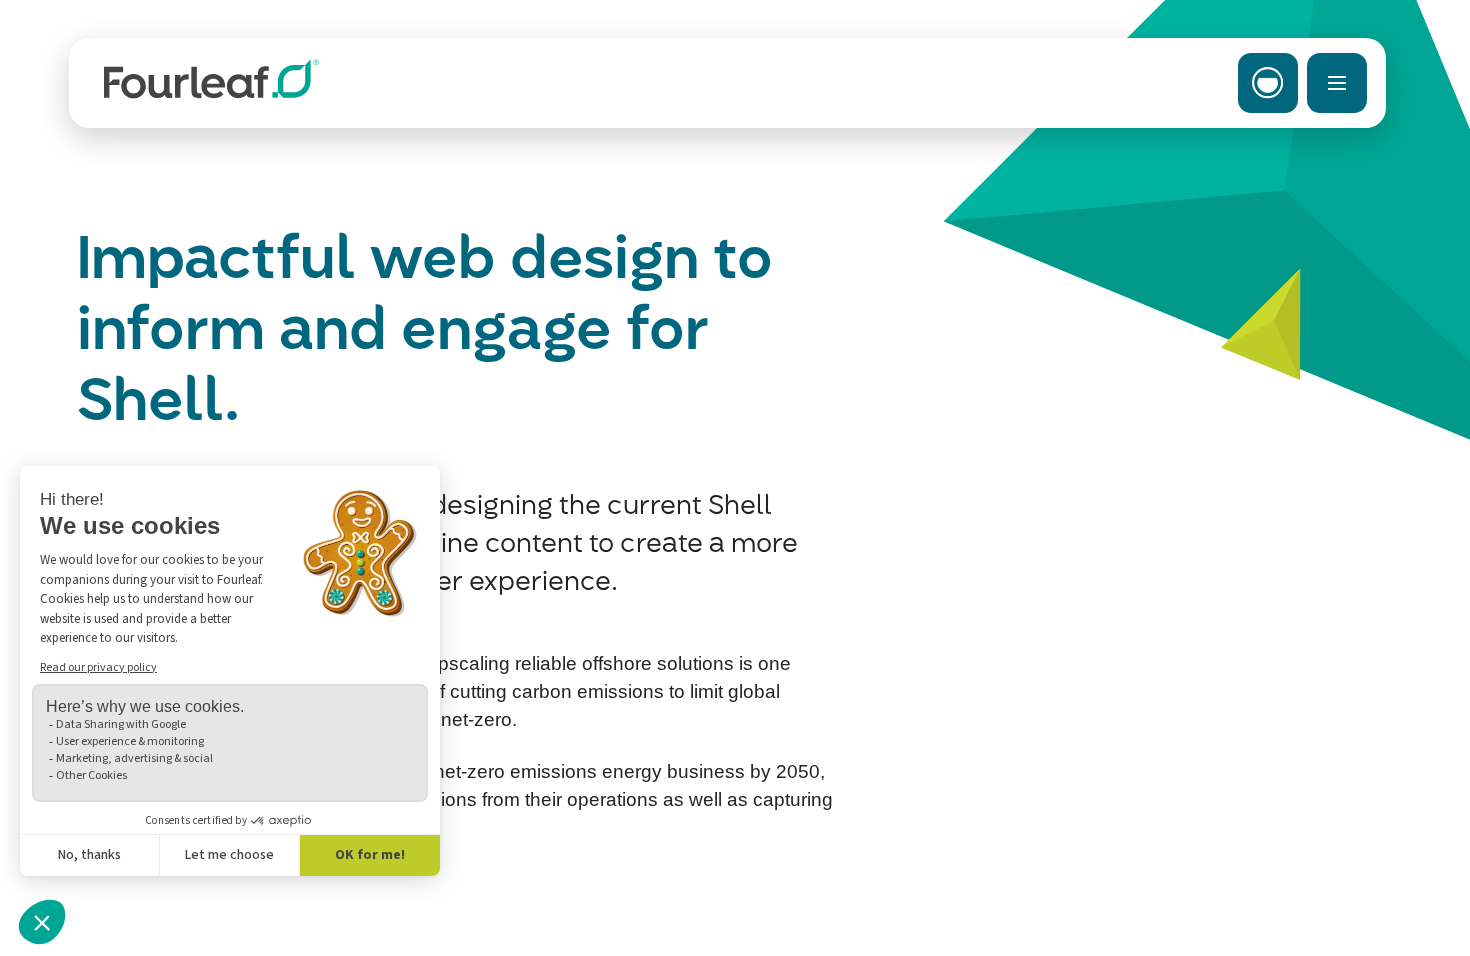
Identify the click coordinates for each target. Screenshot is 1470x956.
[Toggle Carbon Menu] (1268, 83)
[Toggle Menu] (1337, 83)
